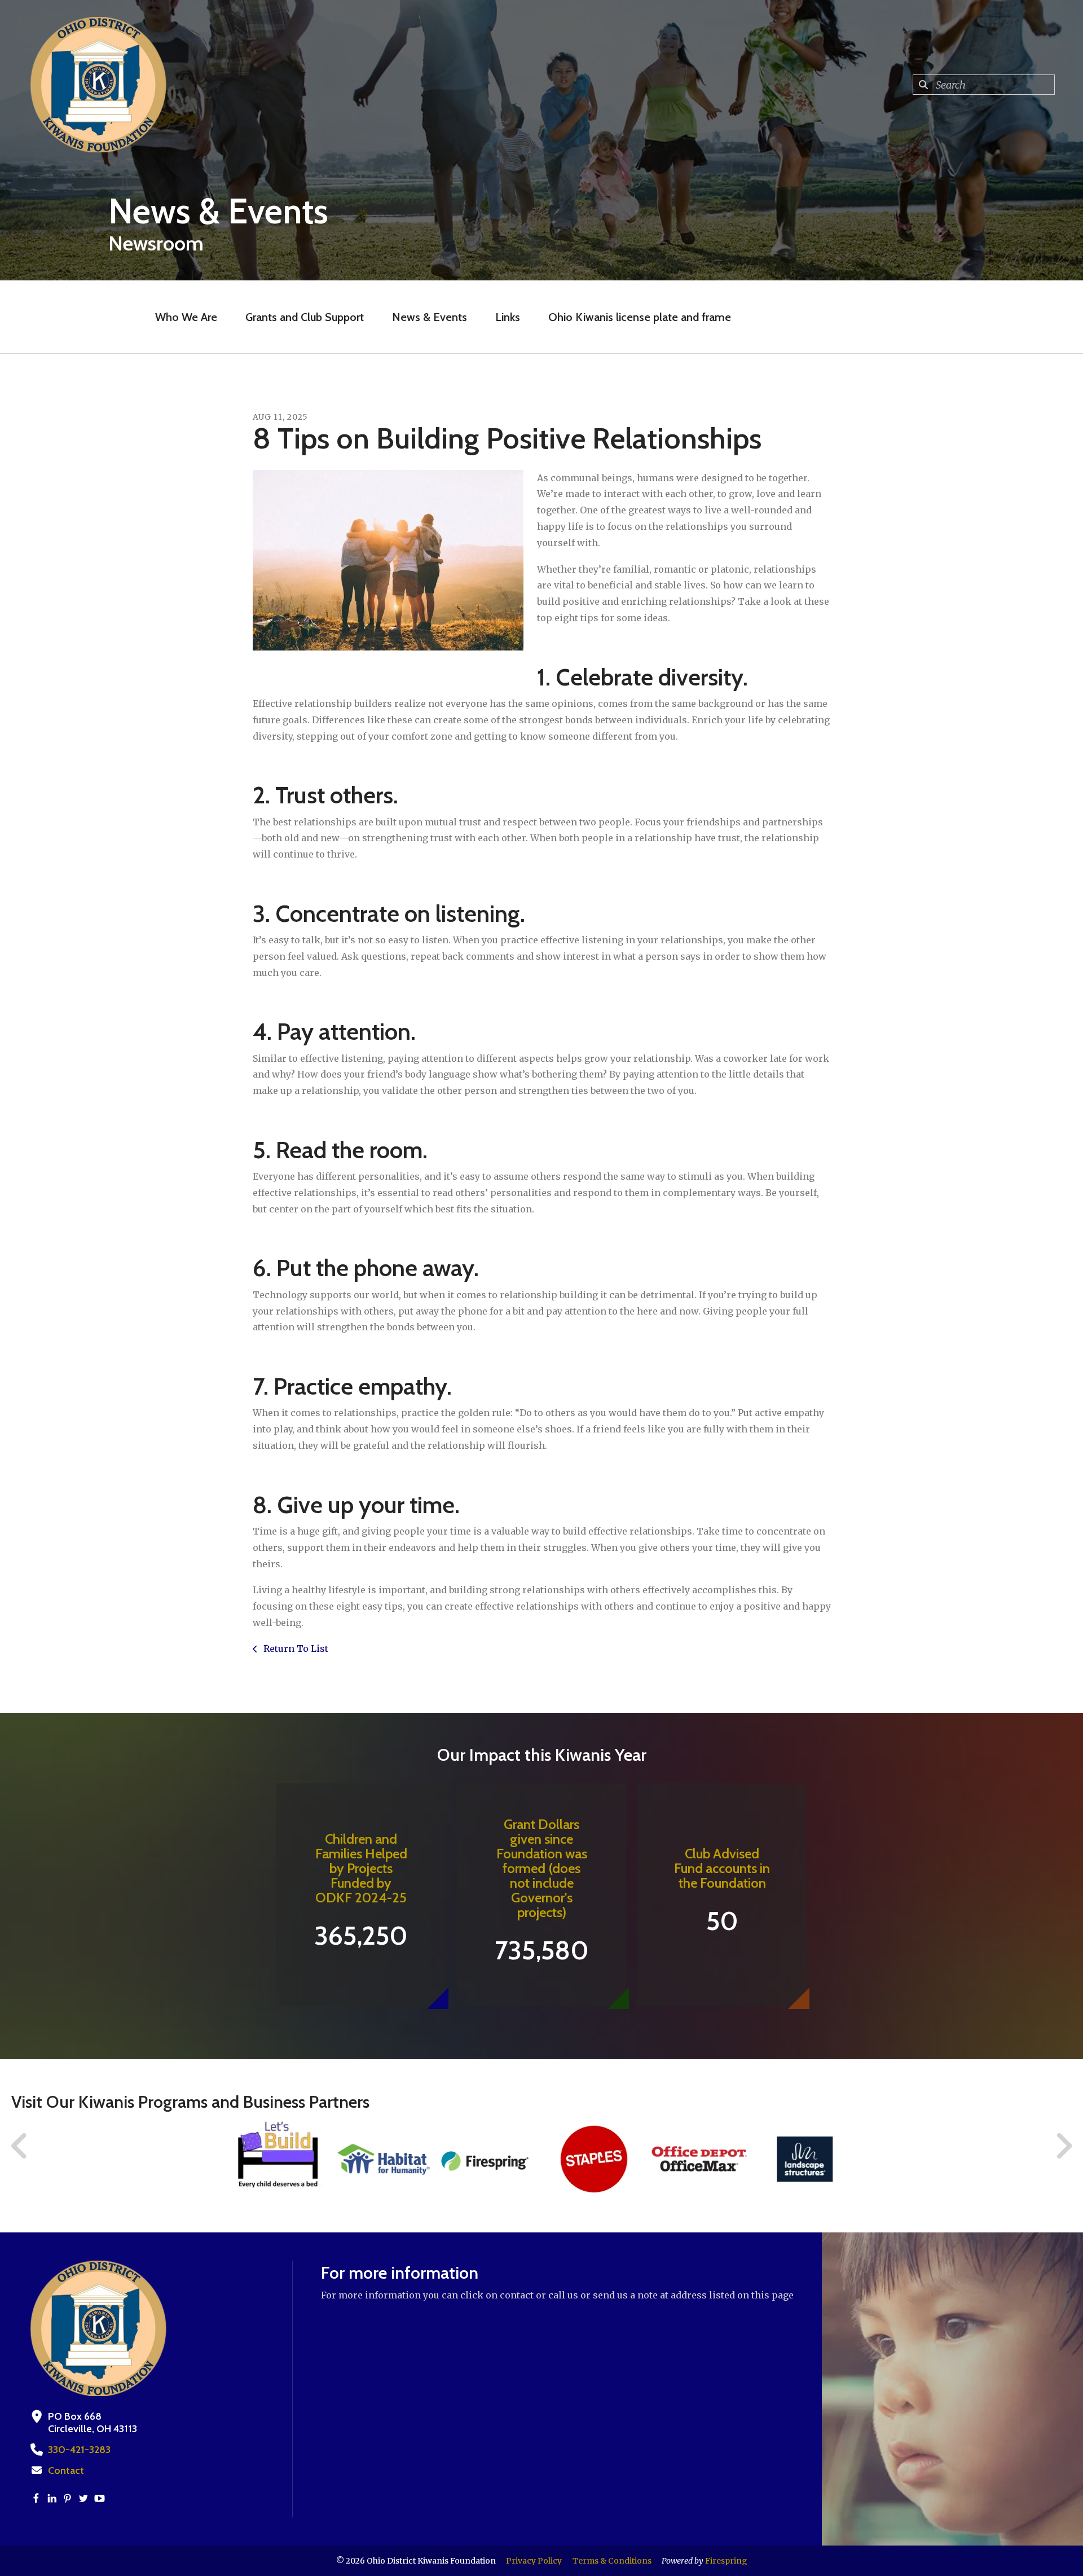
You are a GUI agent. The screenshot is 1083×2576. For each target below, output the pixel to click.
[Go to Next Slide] (1064, 2146)
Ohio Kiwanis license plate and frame (640, 317)
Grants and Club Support (305, 317)
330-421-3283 (79, 2450)
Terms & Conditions (612, 2561)
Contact (66, 2471)
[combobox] (984, 85)
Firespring (726, 2561)
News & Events (430, 317)
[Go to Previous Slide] (20, 2146)
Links (508, 317)
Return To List (295, 1649)
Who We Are (186, 317)
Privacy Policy (534, 2561)
